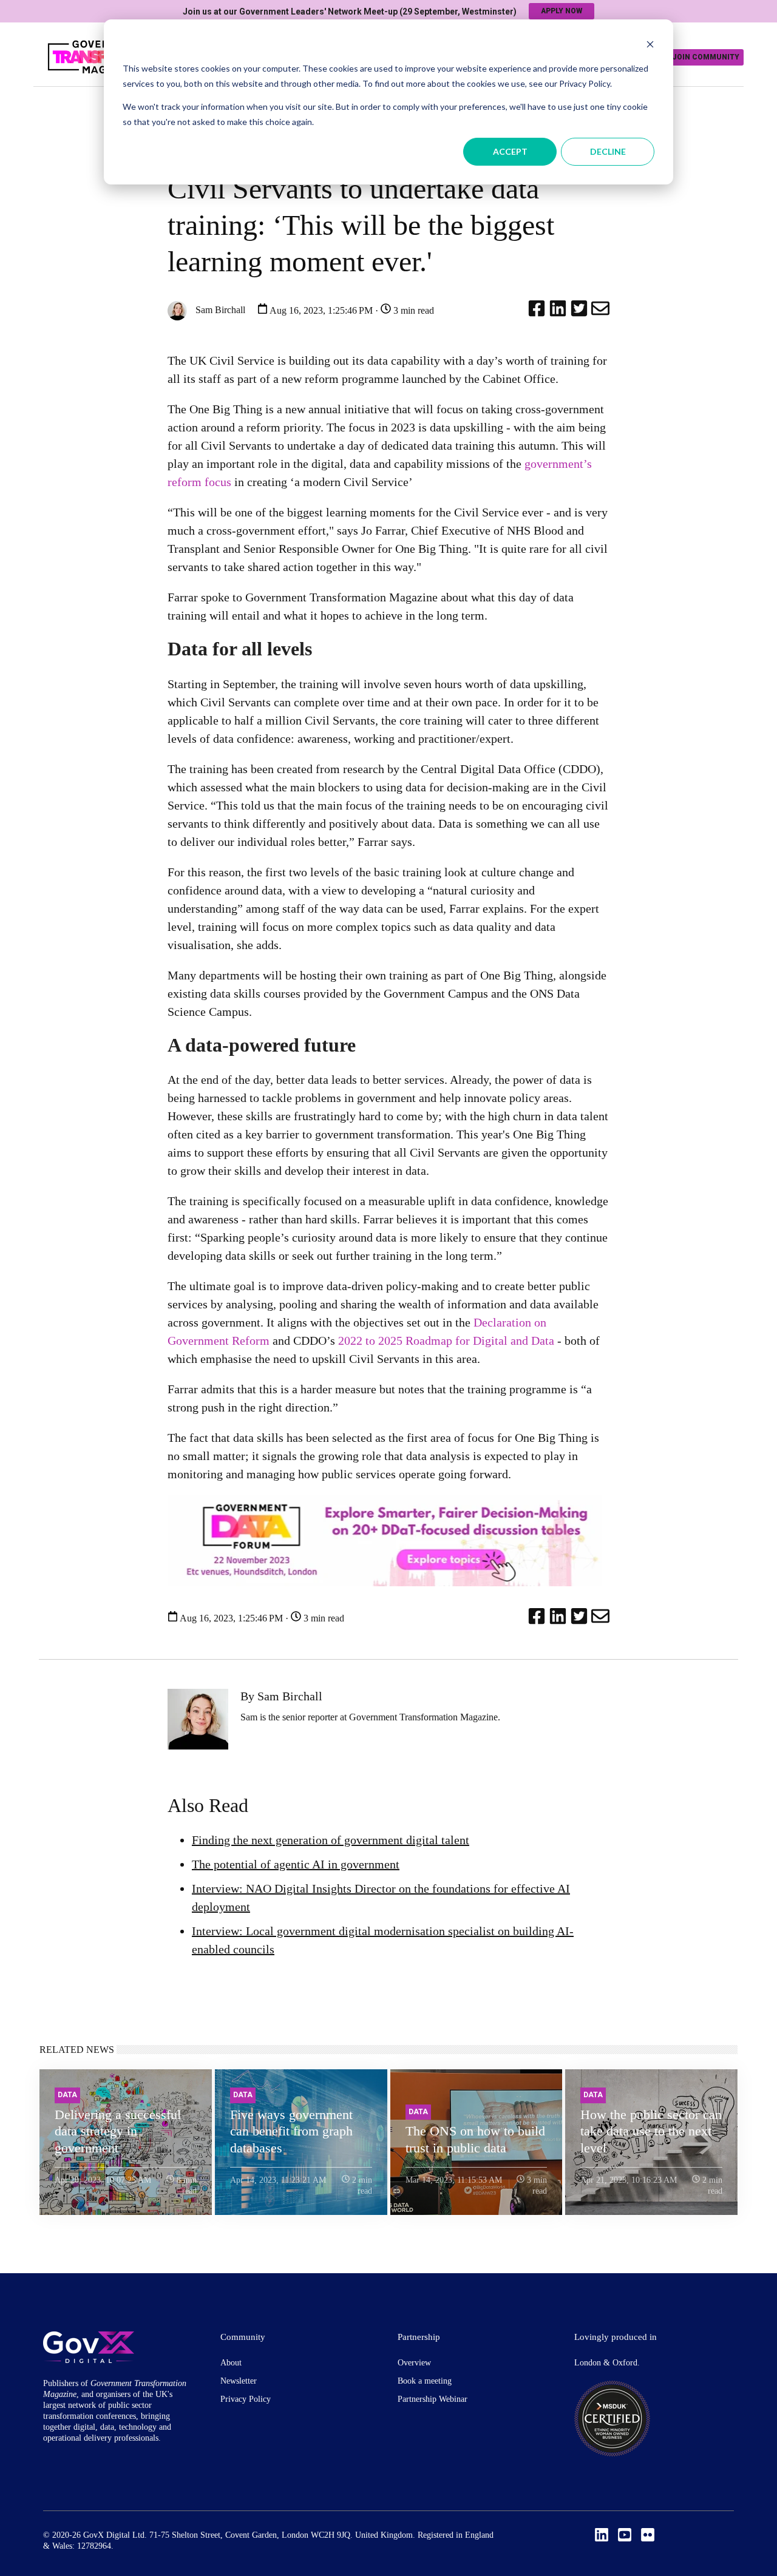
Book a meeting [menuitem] (425, 2381)
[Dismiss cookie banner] (650, 46)
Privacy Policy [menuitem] (246, 2399)
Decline (608, 151)
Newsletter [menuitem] (239, 2381)
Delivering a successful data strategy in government (118, 2131)
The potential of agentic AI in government (296, 1864)
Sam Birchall (219, 310)
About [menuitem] (231, 2363)
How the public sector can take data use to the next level (651, 2131)
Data (67, 2095)
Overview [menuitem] (414, 2363)
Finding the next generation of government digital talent (331, 1840)
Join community (706, 57)
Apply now (562, 11)
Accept (510, 151)
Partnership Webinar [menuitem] (433, 2399)
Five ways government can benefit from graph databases (291, 2131)
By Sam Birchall (281, 1696)
